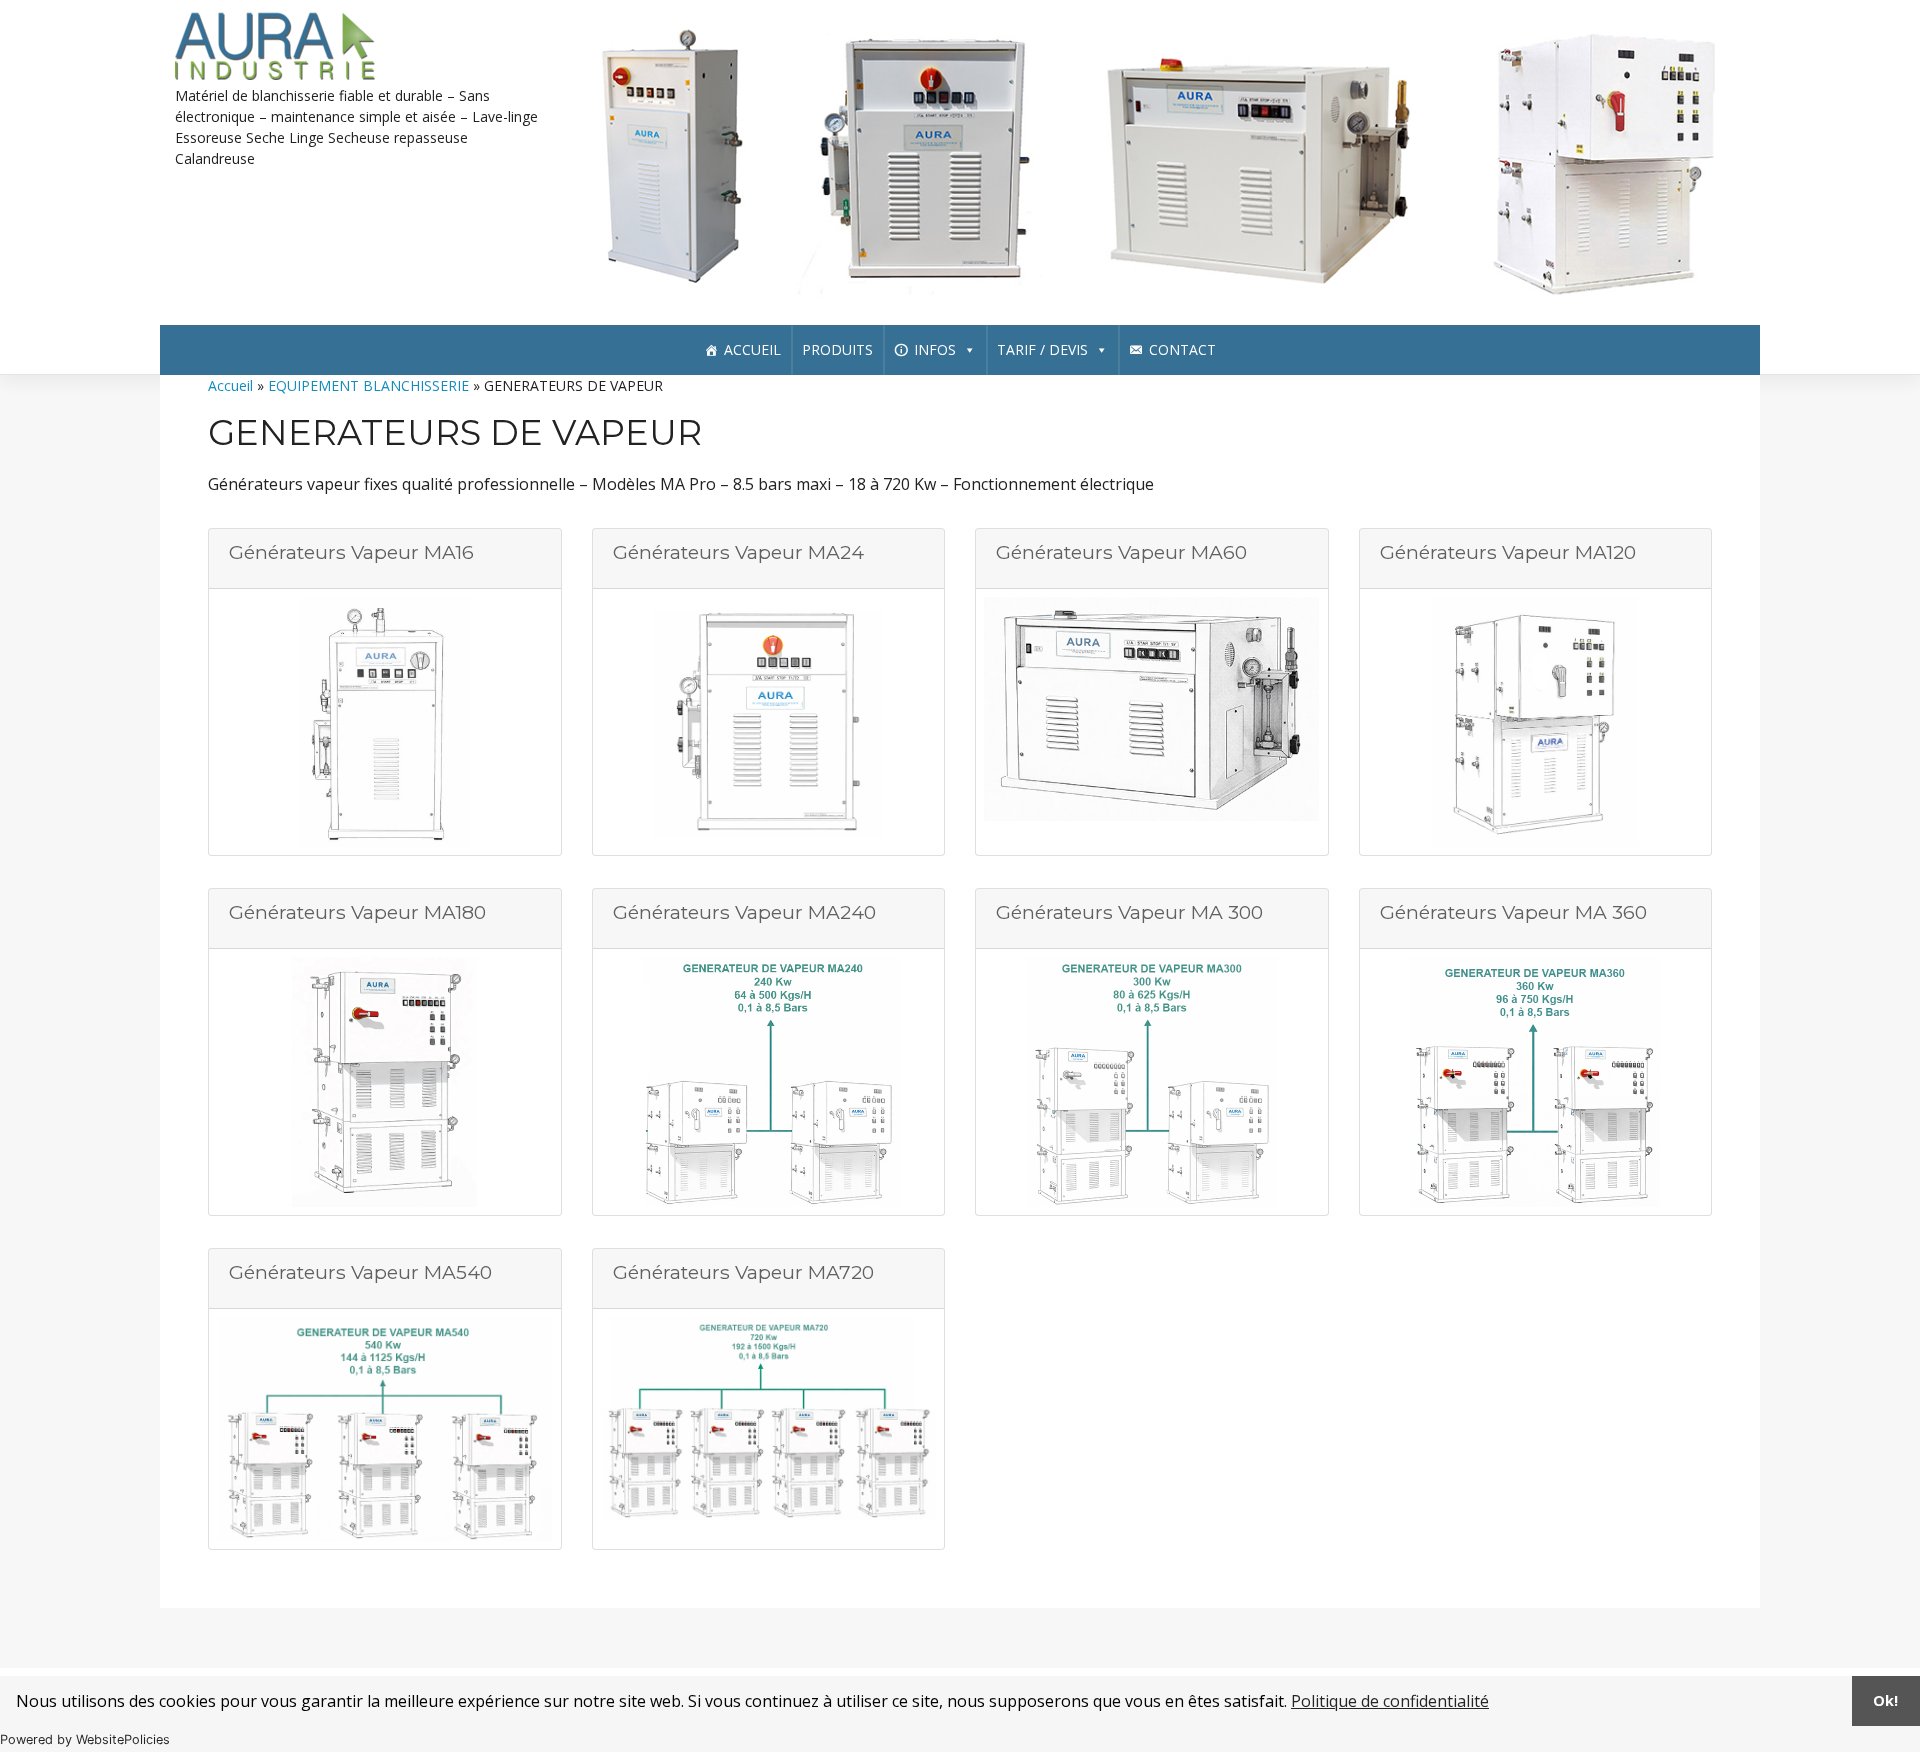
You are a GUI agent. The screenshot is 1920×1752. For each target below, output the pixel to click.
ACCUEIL (752, 349)
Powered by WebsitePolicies (85, 1739)
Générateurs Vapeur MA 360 (1513, 912)
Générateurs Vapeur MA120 (1508, 552)
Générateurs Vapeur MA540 (360, 1272)
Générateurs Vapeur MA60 (1121, 552)
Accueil (230, 385)
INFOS (935, 349)
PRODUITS (837, 349)
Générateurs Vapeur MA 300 (1129, 912)
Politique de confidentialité (1390, 1701)
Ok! (1885, 1700)
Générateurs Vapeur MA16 (351, 552)
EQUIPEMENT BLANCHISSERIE (368, 385)
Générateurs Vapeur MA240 (744, 912)
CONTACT (1182, 349)
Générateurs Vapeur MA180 (357, 912)
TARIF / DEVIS (1042, 349)
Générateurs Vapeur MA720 (743, 1272)
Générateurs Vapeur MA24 (738, 552)
